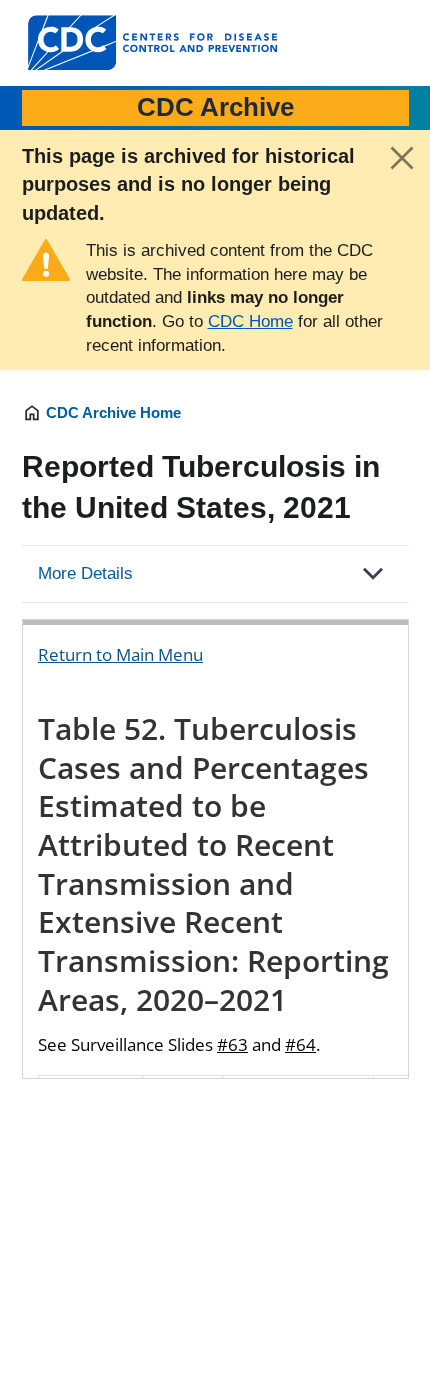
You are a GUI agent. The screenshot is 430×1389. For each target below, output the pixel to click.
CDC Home (250, 321)
